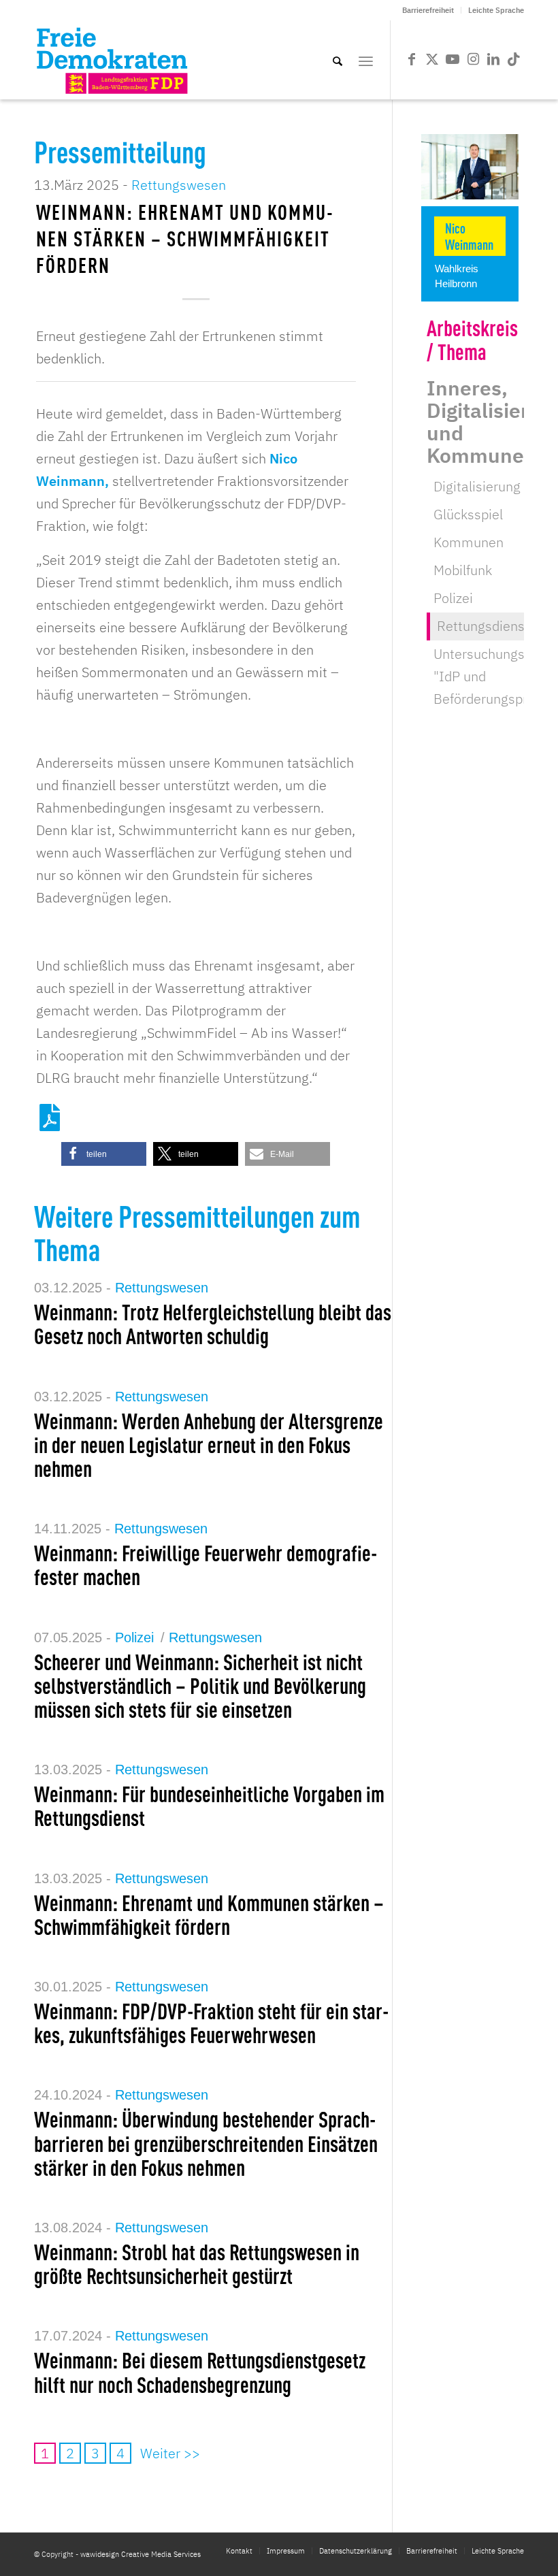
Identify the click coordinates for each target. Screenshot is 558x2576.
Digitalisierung (477, 486)
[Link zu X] (432, 59)
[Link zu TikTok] (514, 59)
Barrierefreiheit (428, 10)
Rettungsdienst (483, 626)
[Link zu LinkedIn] (493, 59)
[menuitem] (428, 10)
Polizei (134, 1637)
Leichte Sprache (496, 10)
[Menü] (366, 60)
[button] (104, 1154)
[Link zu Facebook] (412, 59)
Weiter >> (170, 2453)
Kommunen (469, 542)
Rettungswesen (179, 185)
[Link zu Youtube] (453, 59)
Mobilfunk (463, 570)
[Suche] (338, 60)
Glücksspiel (468, 514)
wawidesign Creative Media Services (141, 2554)
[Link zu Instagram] (473, 59)
